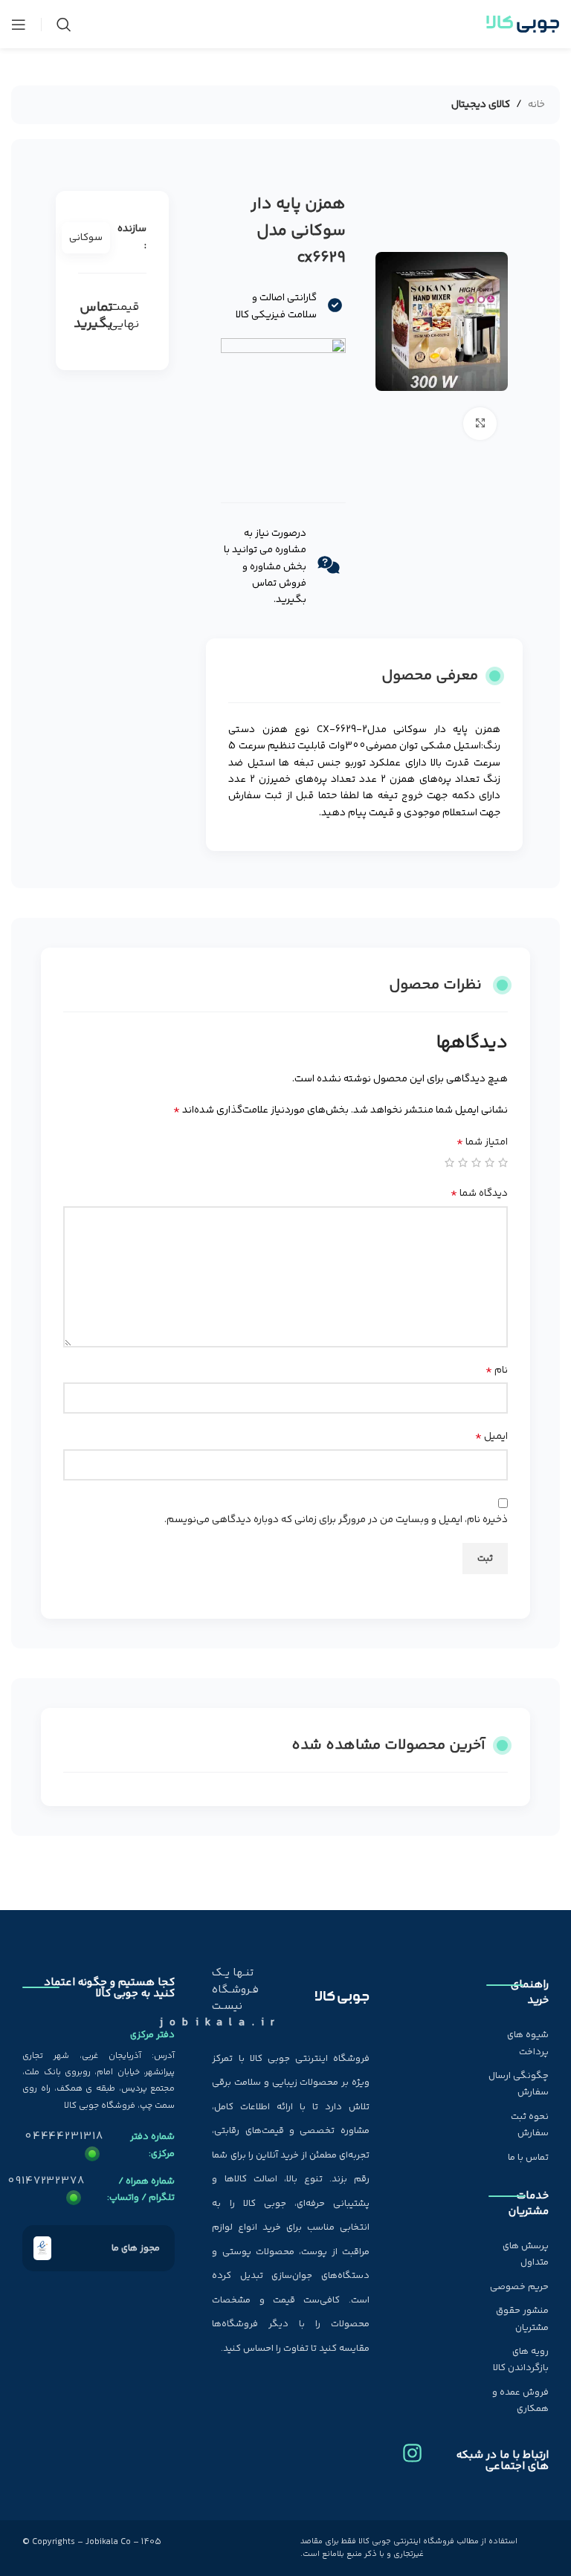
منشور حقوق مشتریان (522, 2319)
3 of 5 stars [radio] (476, 1162)
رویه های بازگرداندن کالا (521, 2360)
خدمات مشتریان (529, 2204)
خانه (536, 105)
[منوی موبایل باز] (19, 25)
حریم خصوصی (519, 2287)
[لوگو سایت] (523, 25)
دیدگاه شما (479, 1194)
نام (497, 1370)
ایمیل (491, 1437)
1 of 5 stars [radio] (503, 1162)
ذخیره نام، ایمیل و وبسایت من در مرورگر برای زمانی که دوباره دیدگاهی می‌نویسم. (336, 1520)
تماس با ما (528, 2158)
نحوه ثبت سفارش (530, 2125)
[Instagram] (412, 2447)
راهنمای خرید (530, 1993)
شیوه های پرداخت (528, 2043)
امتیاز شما (482, 1142)
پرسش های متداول (526, 2254)
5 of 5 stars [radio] (449, 1162)
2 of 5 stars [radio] (490, 1162)
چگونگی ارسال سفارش (519, 2084)
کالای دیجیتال (481, 105)
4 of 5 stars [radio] (463, 1162)
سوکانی (86, 238)
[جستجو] (64, 25)
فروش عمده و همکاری (520, 2401)
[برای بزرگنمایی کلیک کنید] (480, 424)
